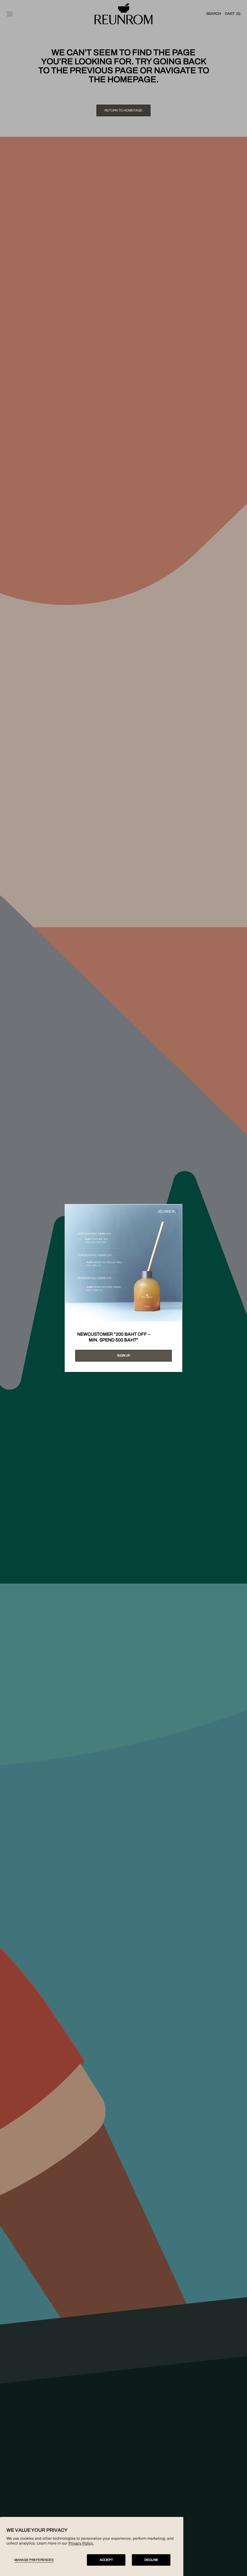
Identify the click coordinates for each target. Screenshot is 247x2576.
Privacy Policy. (81, 2543)
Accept (106, 2560)
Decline (151, 2560)
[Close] (176, 1211)
